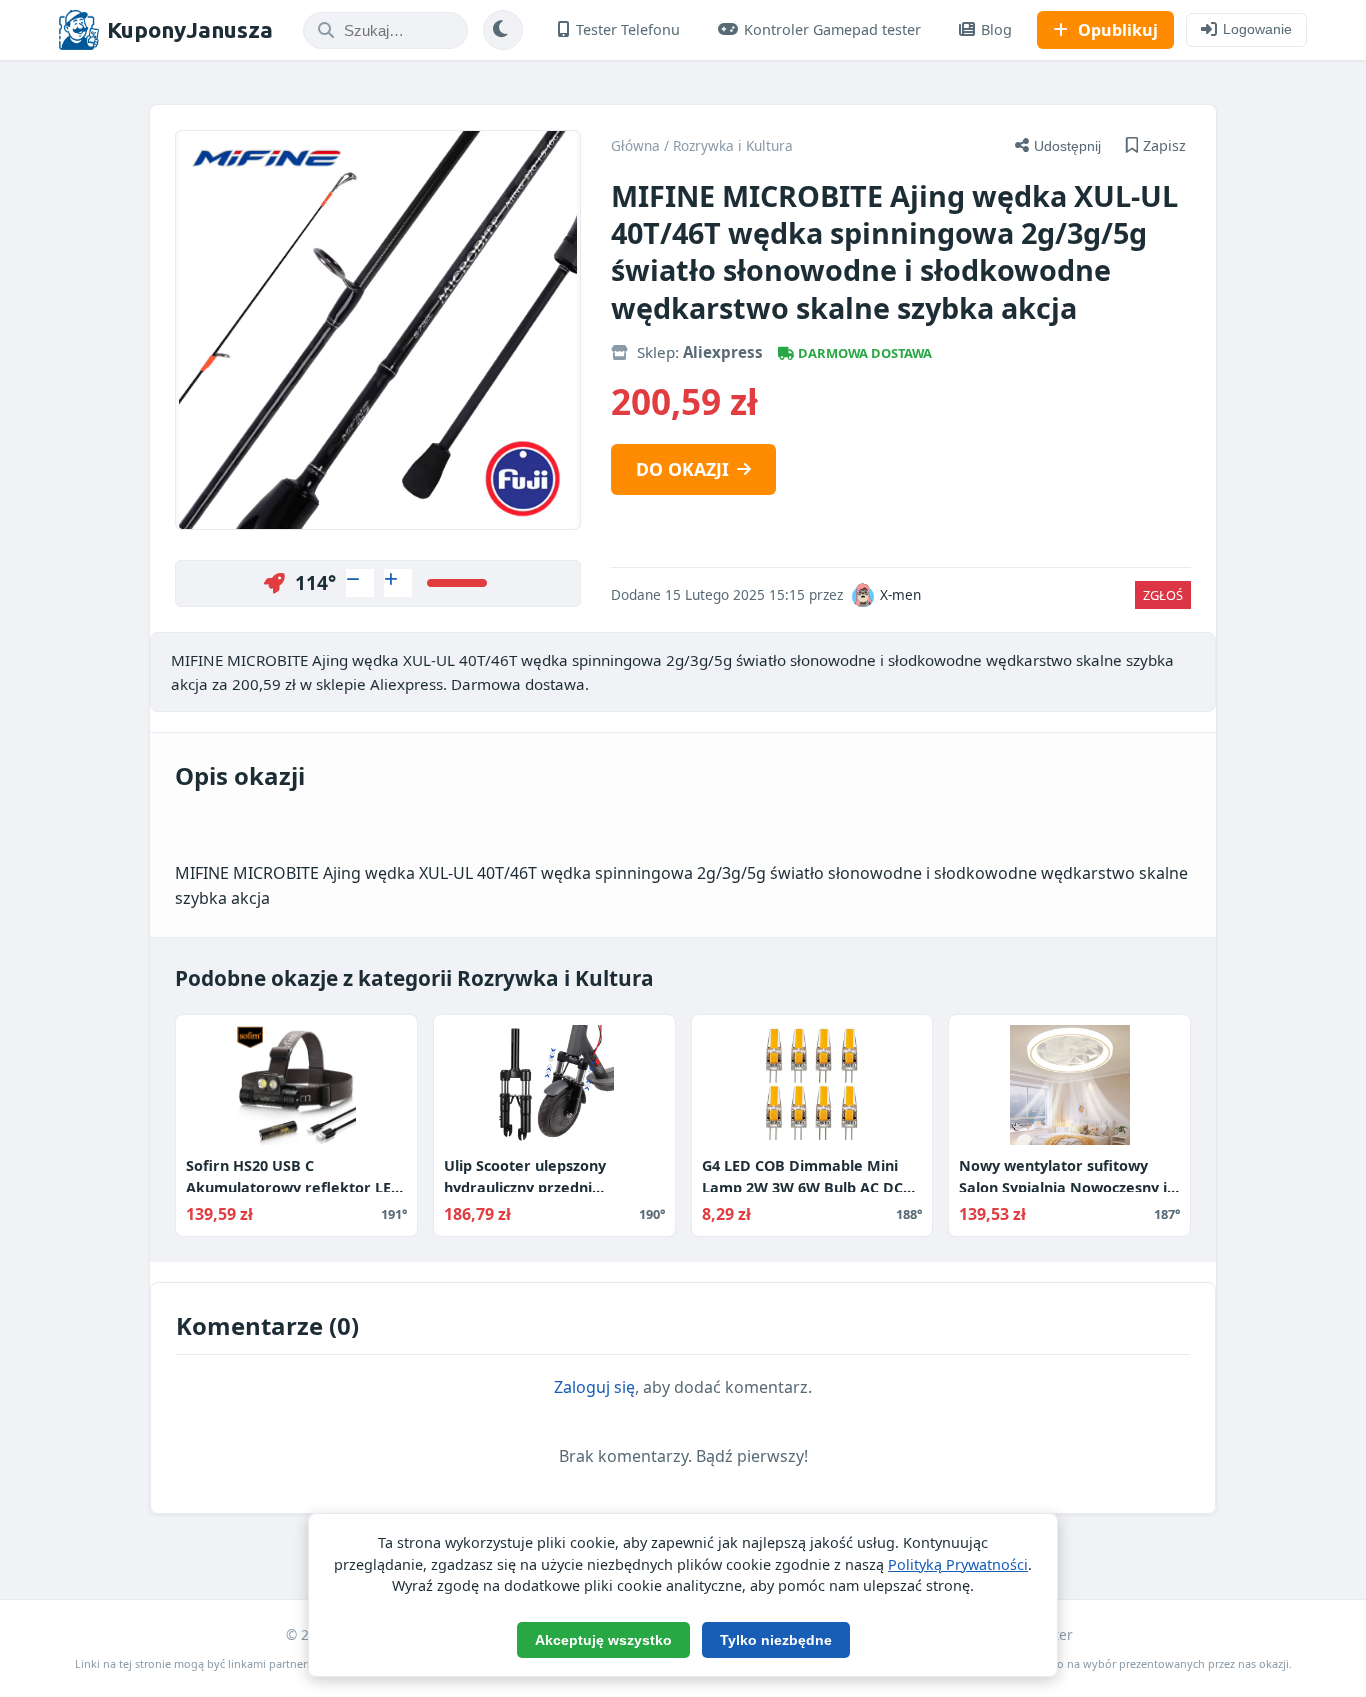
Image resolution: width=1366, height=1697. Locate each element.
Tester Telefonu (628, 29)
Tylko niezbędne (776, 1640)
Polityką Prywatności (958, 1564)
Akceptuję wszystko (603, 1640)
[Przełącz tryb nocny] (503, 30)
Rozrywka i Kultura (733, 145)
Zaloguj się (594, 1387)
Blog (996, 29)
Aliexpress (723, 352)
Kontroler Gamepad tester (832, 29)
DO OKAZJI (682, 469)
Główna (635, 145)
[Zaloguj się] (360, 583)
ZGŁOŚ (1163, 595)
